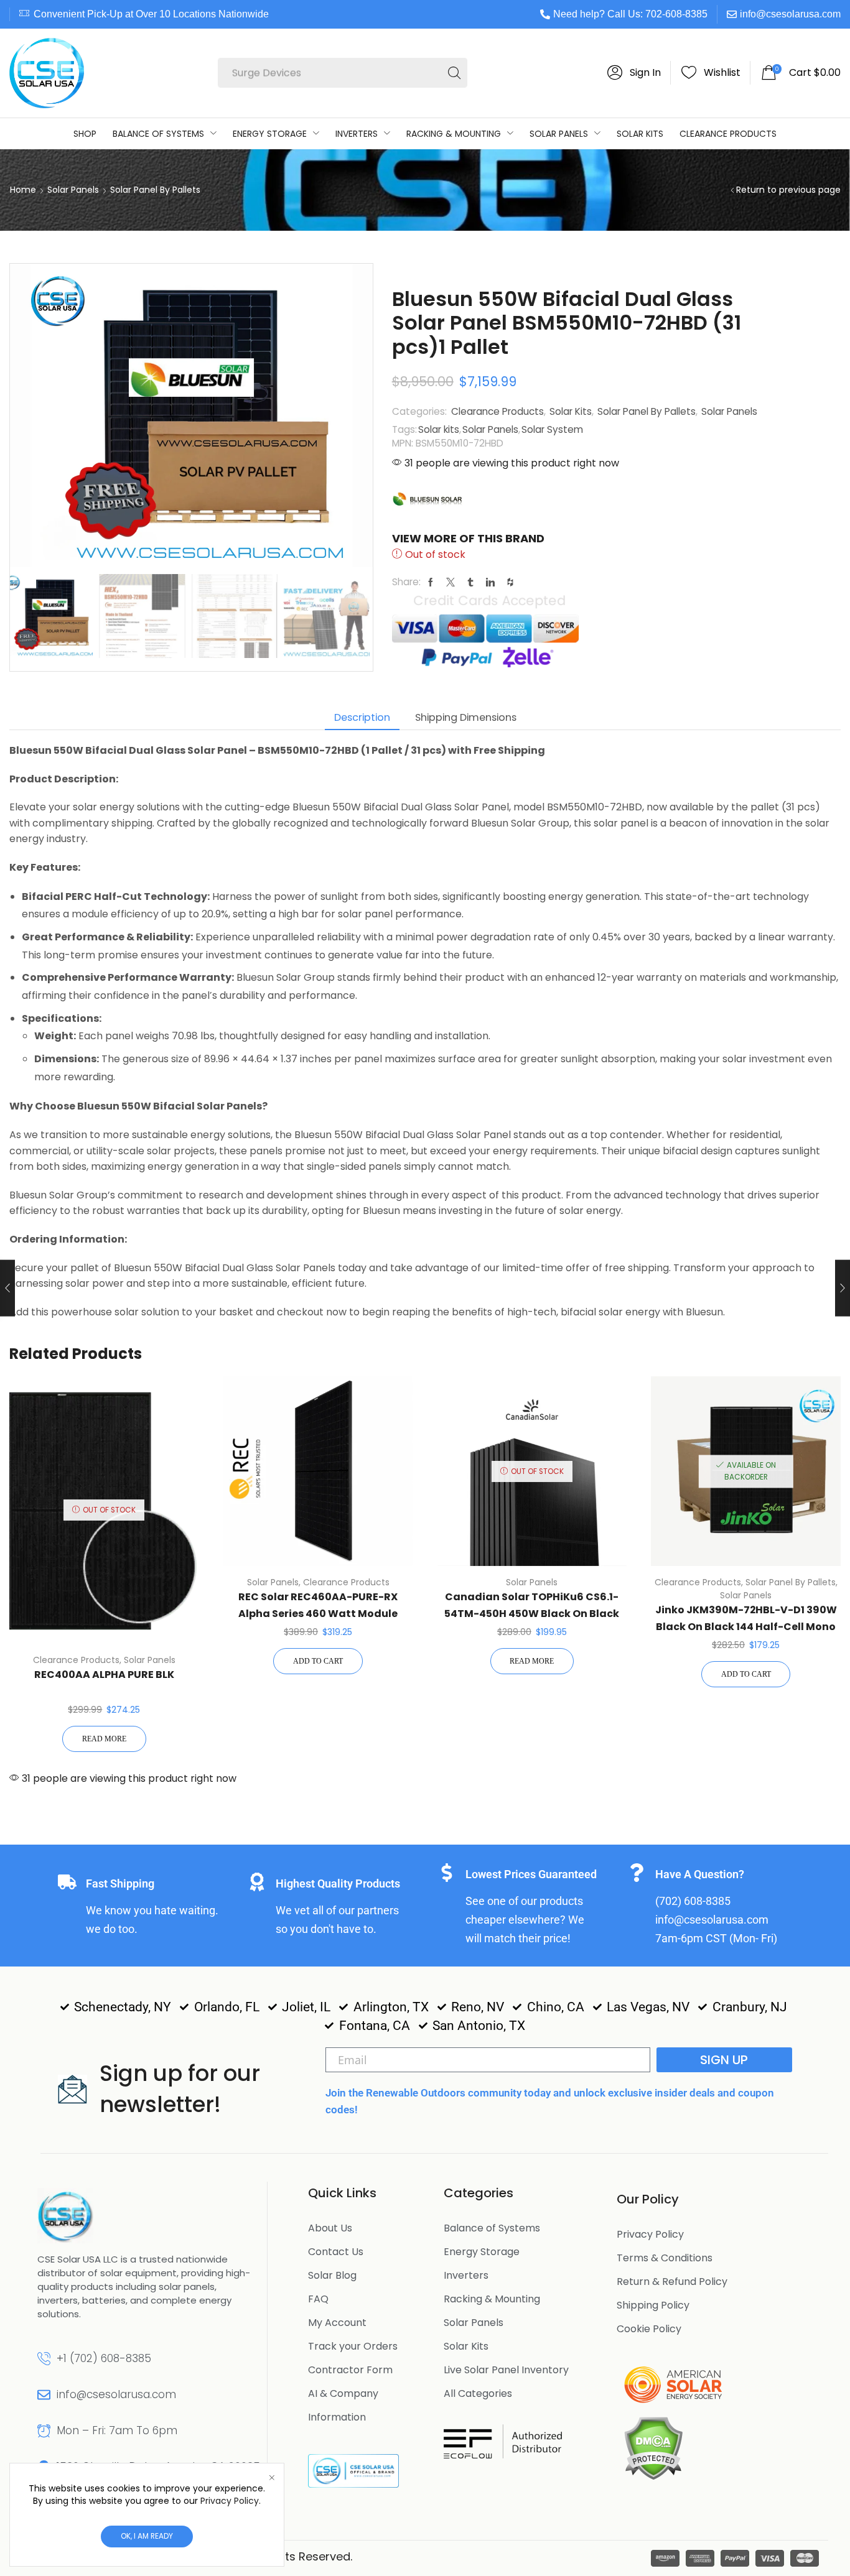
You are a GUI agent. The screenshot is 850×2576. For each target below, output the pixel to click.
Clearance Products (497, 411)
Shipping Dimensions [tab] (466, 717)
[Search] (454, 73)
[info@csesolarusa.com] (44, 2395)
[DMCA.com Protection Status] (653, 2447)
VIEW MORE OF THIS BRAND (468, 538)
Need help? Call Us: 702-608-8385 (630, 14)
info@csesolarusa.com (790, 14)
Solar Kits (571, 411)
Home (23, 190)
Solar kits (439, 429)
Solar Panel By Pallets (155, 190)
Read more (104, 1739)
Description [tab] (362, 717)
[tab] (362, 717)
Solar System (552, 429)
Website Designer (407, 2556)
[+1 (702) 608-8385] (44, 2359)
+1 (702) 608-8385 (104, 2358)
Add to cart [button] (318, 1661)
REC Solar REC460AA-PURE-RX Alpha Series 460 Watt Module (318, 1605)
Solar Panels (73, 190)
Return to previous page (788, 190)
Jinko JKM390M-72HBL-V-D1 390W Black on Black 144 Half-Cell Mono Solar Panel (746, 1626)
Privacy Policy (230, 2501)
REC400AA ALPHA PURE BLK (104, 1675)
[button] (634, 73)
